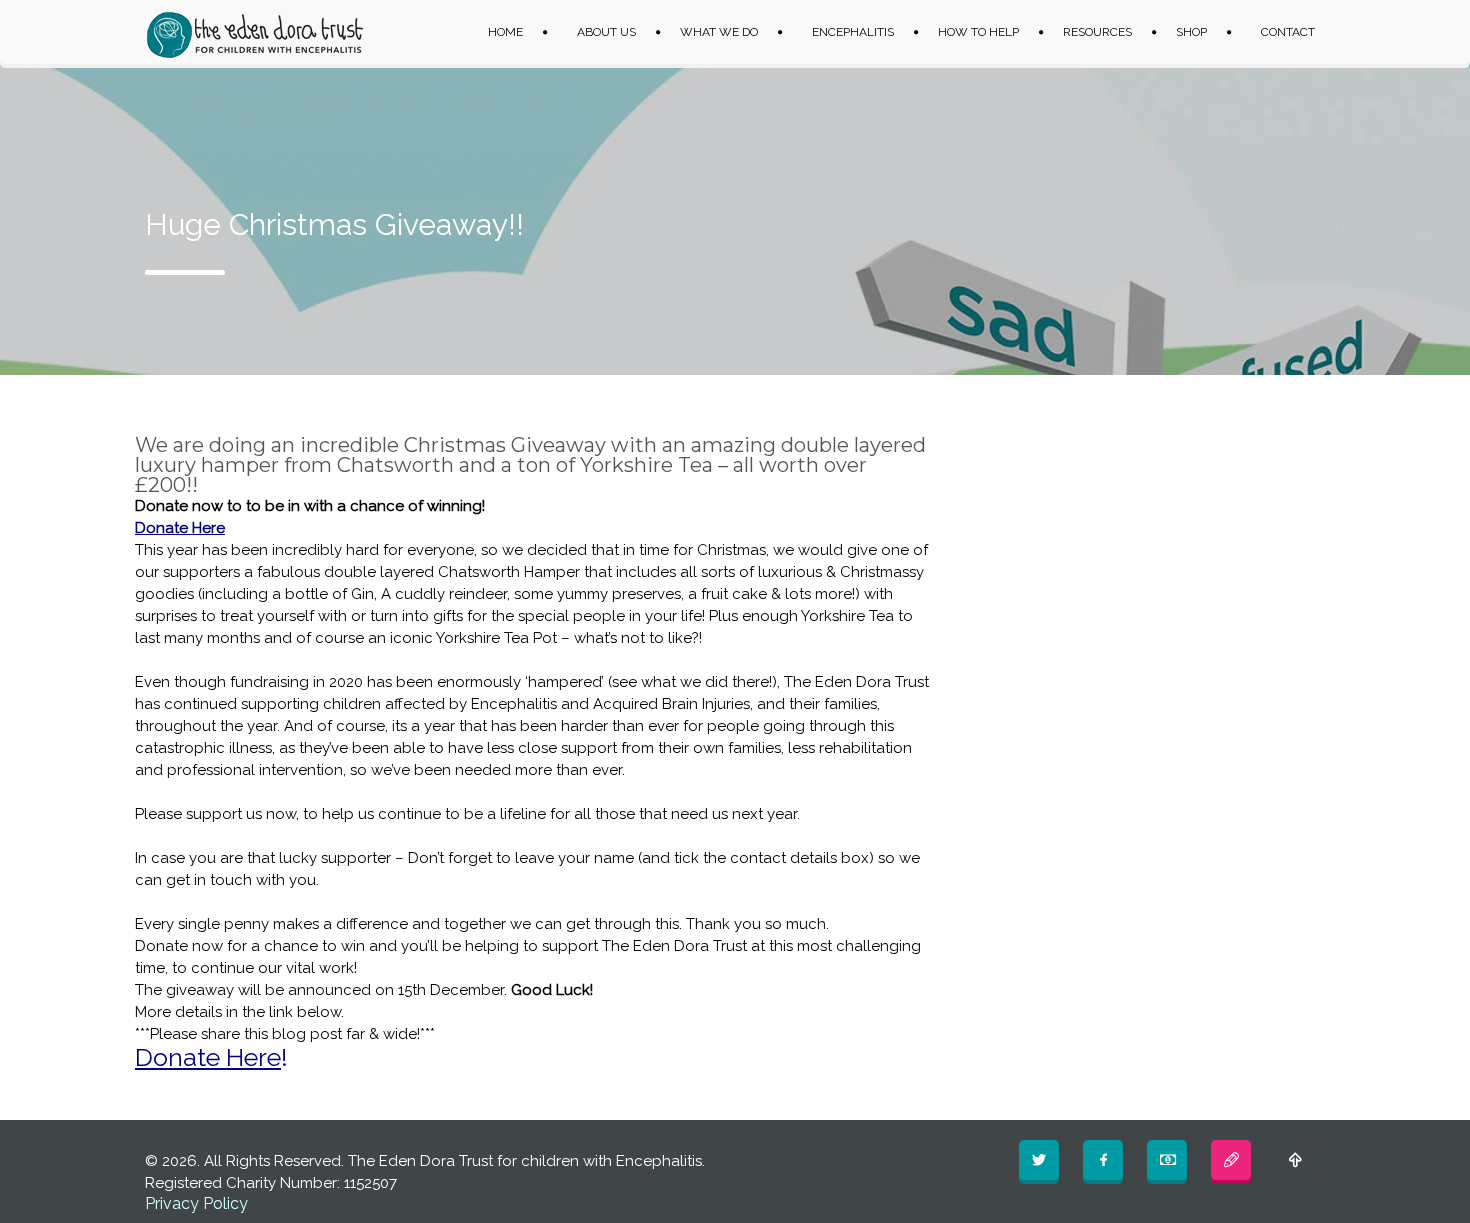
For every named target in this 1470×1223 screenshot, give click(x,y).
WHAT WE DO (719, 32)
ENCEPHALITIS (853, 32)
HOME (505, 32)
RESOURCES (1097, 32)
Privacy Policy (196, 1203)
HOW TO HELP (978, 32)
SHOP (1191, 32)
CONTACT (1288, 32)
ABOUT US (606, 32)
